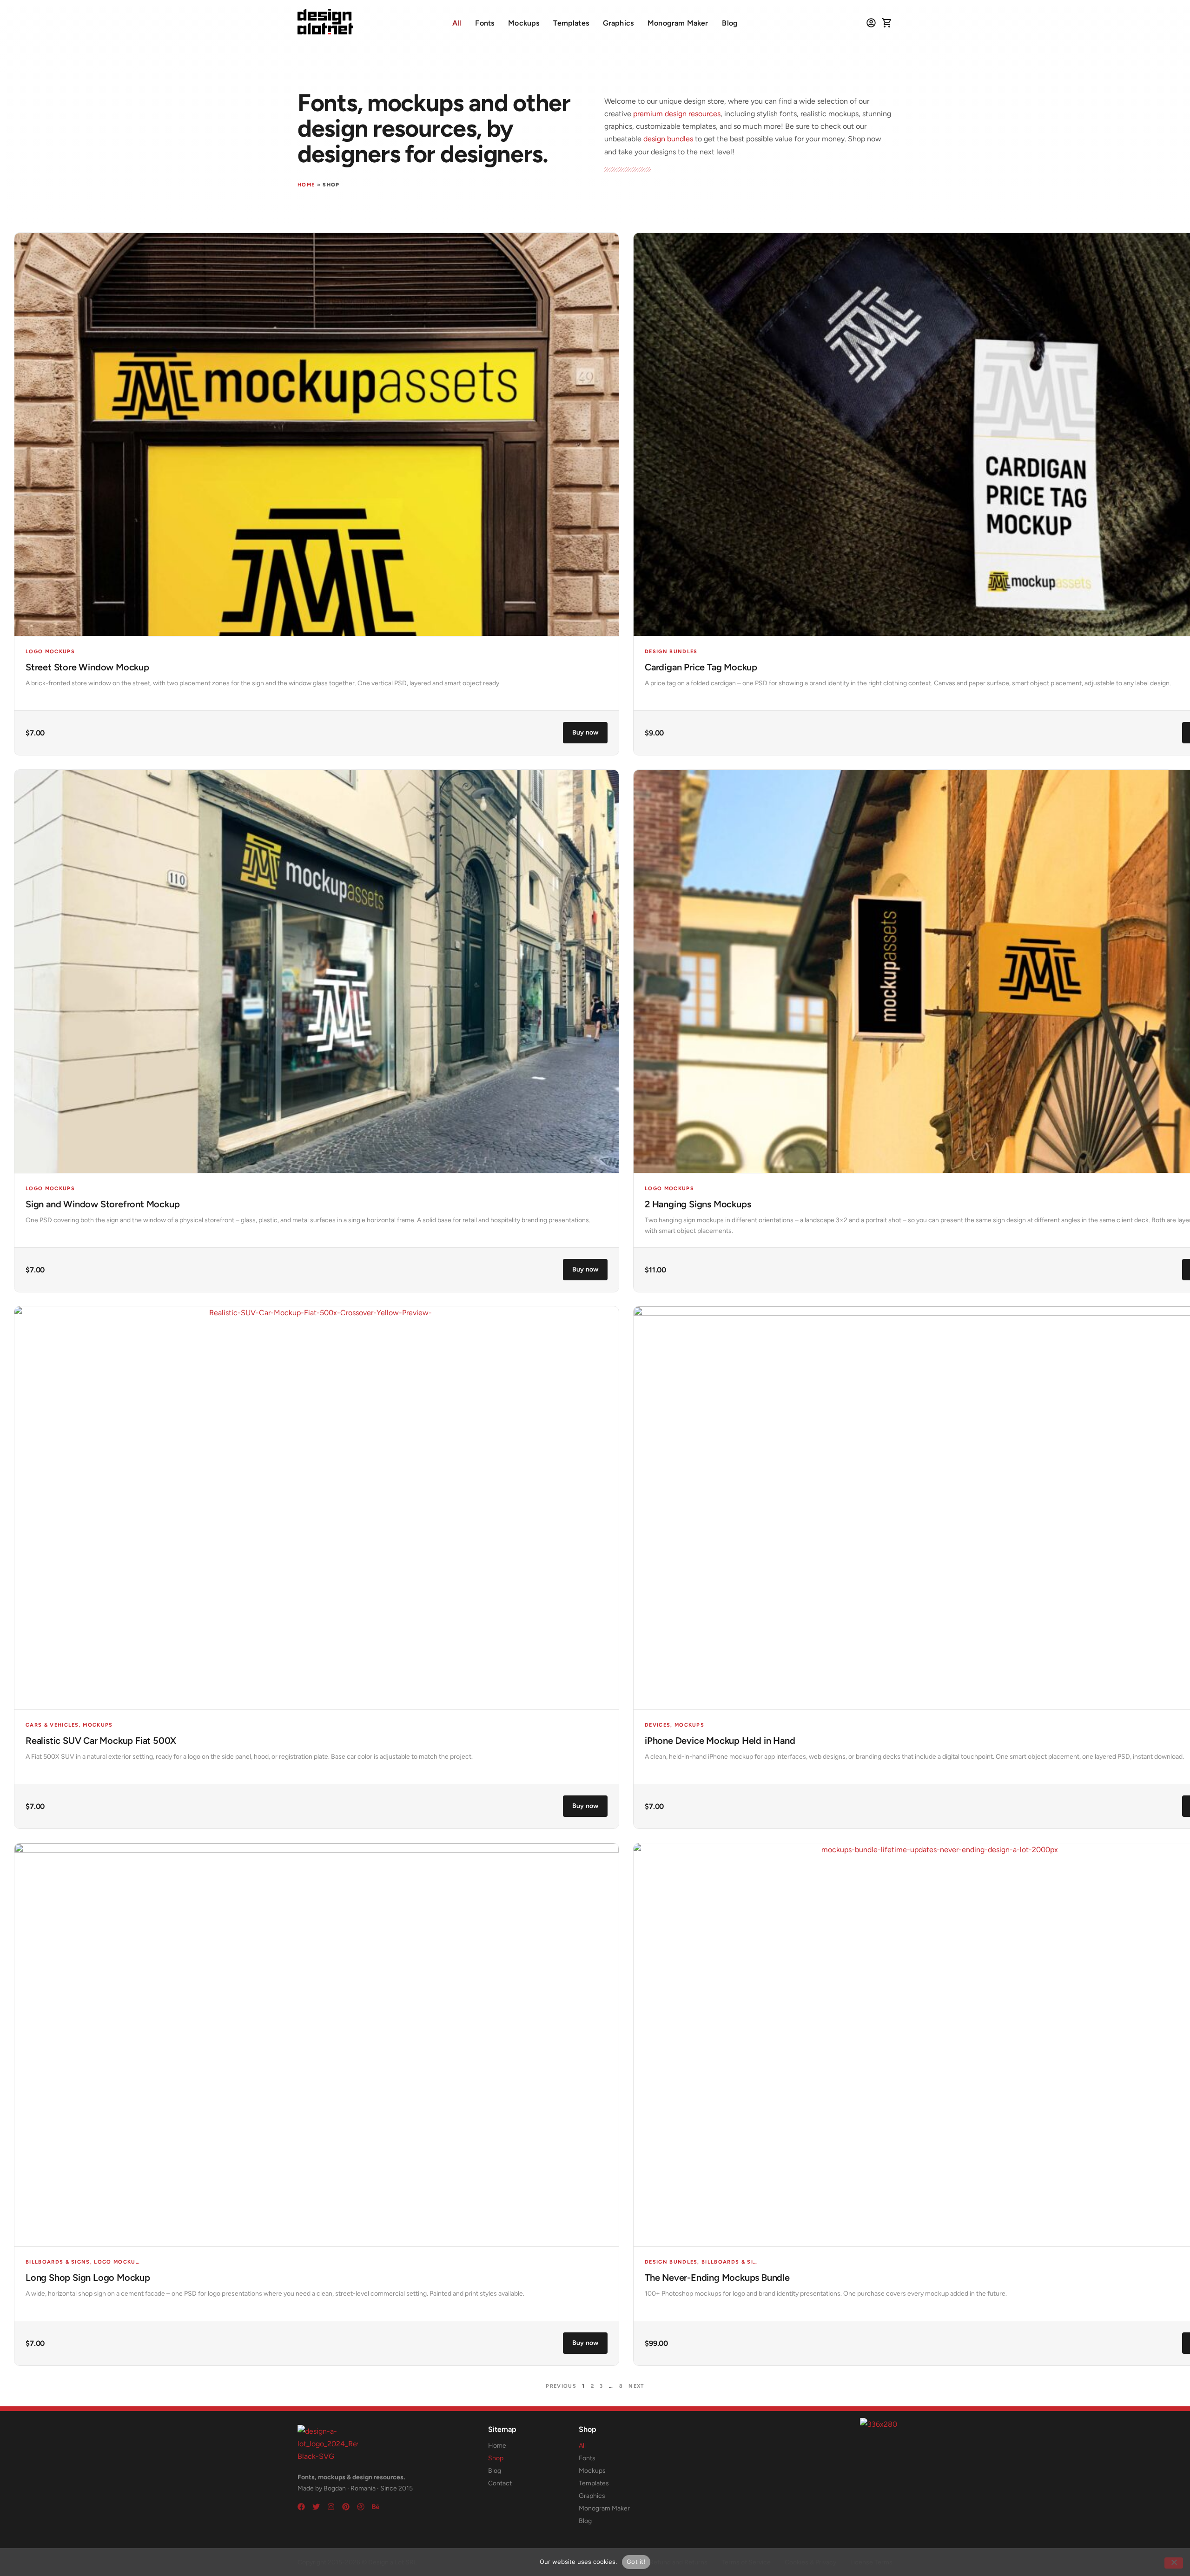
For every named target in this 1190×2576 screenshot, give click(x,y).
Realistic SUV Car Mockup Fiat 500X (101, 1741)
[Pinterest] (346, 2507)
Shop (496, 2458)
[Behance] (376, 2507)
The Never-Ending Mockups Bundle (717, 2278)
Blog (730, 23)
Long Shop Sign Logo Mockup (88, 2278)
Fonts (485, 23)
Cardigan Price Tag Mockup (701, 667)
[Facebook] (301, 2507)
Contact (500, 2483)
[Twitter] (316, 2507)
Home (306, 185)
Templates (571, 23)
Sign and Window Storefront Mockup (102, 1204)
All (457, 23)
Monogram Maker (678, 23)
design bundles (668, 139)
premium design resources (677, 114)
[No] (1174, 2563)
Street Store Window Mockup (87, 667)
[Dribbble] (361, 2507)
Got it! (636, 2562)
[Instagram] (331, 2507)
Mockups (524, 23)
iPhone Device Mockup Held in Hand (720, 1741)
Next (636, 2386)
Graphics (618, 23)
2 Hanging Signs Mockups (698, 1204)
